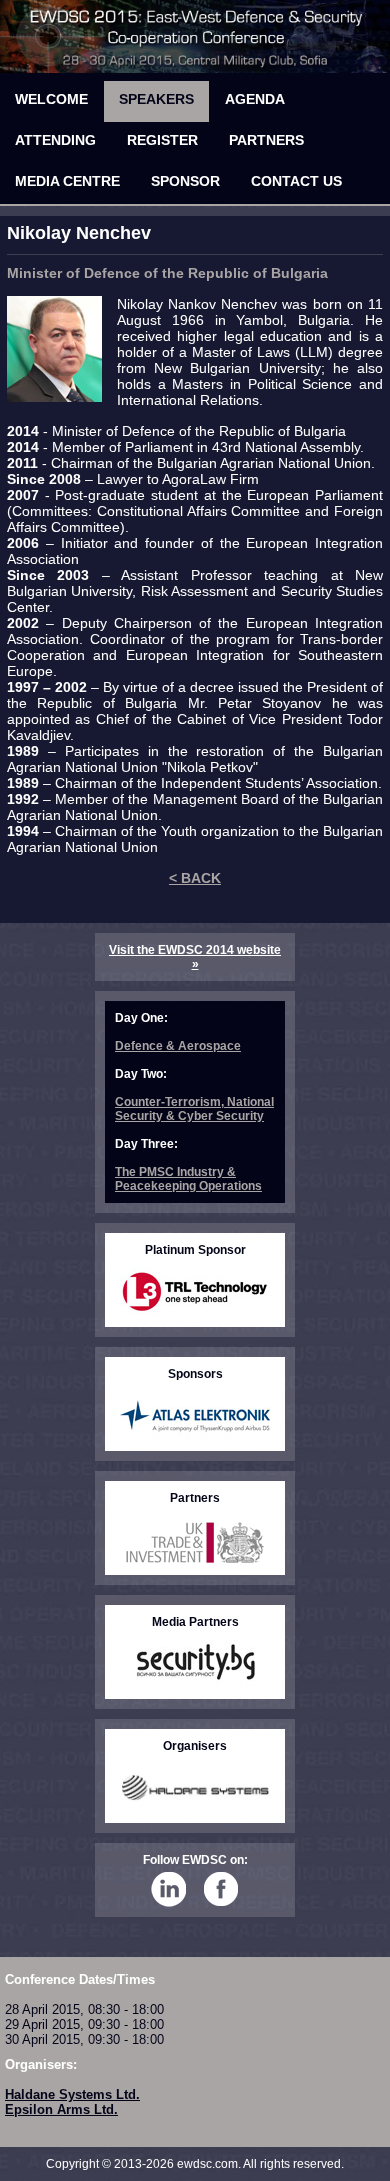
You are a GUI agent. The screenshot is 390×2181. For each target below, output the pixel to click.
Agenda (255, 99)
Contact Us (296, 181)
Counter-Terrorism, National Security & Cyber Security (194, 1109)
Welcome (51, 99)
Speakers (156, 99)
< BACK (195, 878)
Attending (55, 140)
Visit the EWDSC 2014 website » (195, 957)
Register (162, 140)
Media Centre (67, 181)
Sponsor (185, 181)
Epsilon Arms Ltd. (61, 2109)
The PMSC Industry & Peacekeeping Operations (188, 1179)
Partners (266, 140)
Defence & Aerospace (178, 1046)
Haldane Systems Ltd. (72, 2094)
